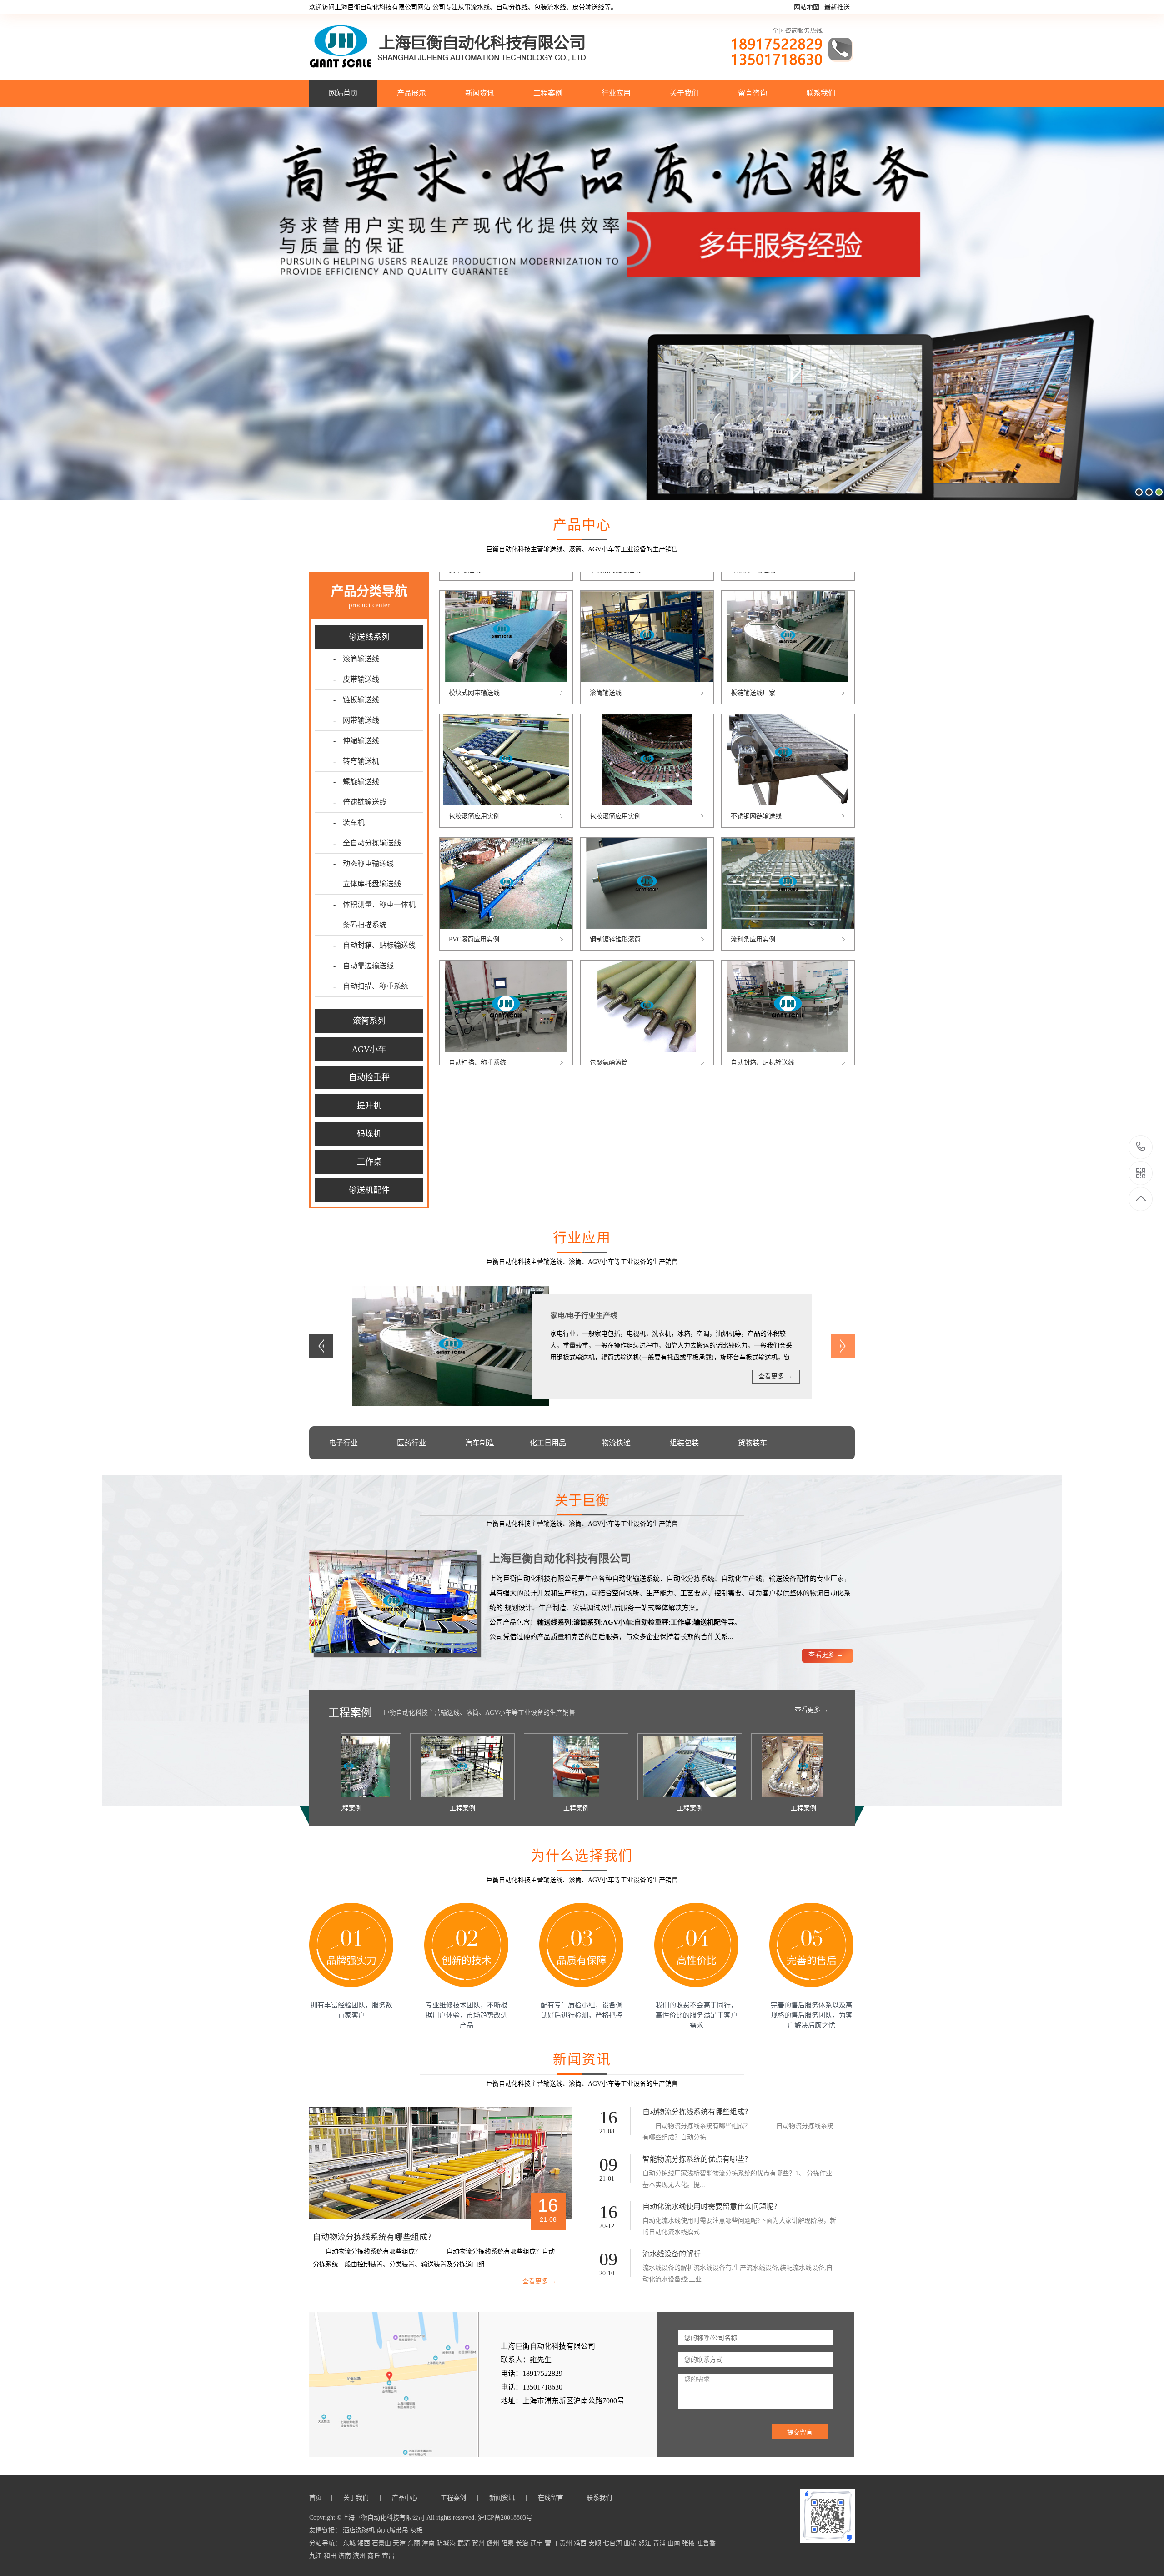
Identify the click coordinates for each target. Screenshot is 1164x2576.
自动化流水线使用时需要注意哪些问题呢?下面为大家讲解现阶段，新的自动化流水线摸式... (739, 2226)
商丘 (375, 2556)
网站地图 (807, 7)
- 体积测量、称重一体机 (374, 904)
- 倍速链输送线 (360, 802)
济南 (346, 2556)
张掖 (689, 2543)
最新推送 (837, 7)
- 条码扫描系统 (360, 925)
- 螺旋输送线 (356, 782)
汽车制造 (480, 1443)
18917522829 (1141, 1147)
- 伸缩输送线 (356, 741)
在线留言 (552, 2498)
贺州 (479, 2543)
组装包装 (684, 1443)
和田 (331, 2556)
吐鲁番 (706, 2543)
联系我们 (821, 93)
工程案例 (548, 93)
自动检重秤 (369, 1077)
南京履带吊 (393, 2530)
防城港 (447, 2543)
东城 (350, 2543)
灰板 (416, 2530)
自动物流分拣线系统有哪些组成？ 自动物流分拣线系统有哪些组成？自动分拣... (738, 2132)
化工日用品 (548, 1443)
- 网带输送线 (356, 720)
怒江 (646, 2543)
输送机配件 (369, 1190)
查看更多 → (775, 1376)
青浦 (660, 2543)
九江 (316, 2556)
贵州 (567, 2543)
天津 (400, 2543)
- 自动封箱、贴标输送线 (374, 945)
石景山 (382, 2543)
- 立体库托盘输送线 (367, 884)
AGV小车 (369, 1049)
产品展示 (411, 93)
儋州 (494, 2543)
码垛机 (369, 1134)
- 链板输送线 (356, 700)
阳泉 (508, 2543)
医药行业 (411, 1443)
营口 (552, 2543)
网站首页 (343, 93)
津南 (429, 2543)
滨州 (360, 2556)
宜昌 (388, 2556)
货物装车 (753, 1443)
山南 (675, 2543)
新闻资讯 (480, 93)
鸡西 (581, 2543)
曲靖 (631, 2543)
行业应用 (616, 93)
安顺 (596, 2543)
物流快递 (616, 1443)
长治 (523, 2543)
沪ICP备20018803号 (505, 2518)
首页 (317, 2498)
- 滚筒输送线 (356, 659)
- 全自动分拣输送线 (367, 843)
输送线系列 (369, 637)
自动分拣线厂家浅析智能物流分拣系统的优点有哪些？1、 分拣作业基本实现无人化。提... (737, 2179)
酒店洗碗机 (360, 2530)
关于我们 (684, 93)
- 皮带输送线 (356, 679)
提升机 (369, 1106)
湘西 (365, 2543)
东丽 (415, 2543)
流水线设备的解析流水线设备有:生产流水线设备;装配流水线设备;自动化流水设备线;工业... (738, 2274)
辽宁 (537, 2543)
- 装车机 (349, 823)
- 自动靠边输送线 (364, 966)
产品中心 (406, 2498)
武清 (465, 2543)
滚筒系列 (369, 1021)
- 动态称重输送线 (364, 863)
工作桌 (369, 1162)
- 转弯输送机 (356, 761)
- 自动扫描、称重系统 (371, 986)
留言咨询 (753, 93)
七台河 (613, 2543)
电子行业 (343, 1443)
